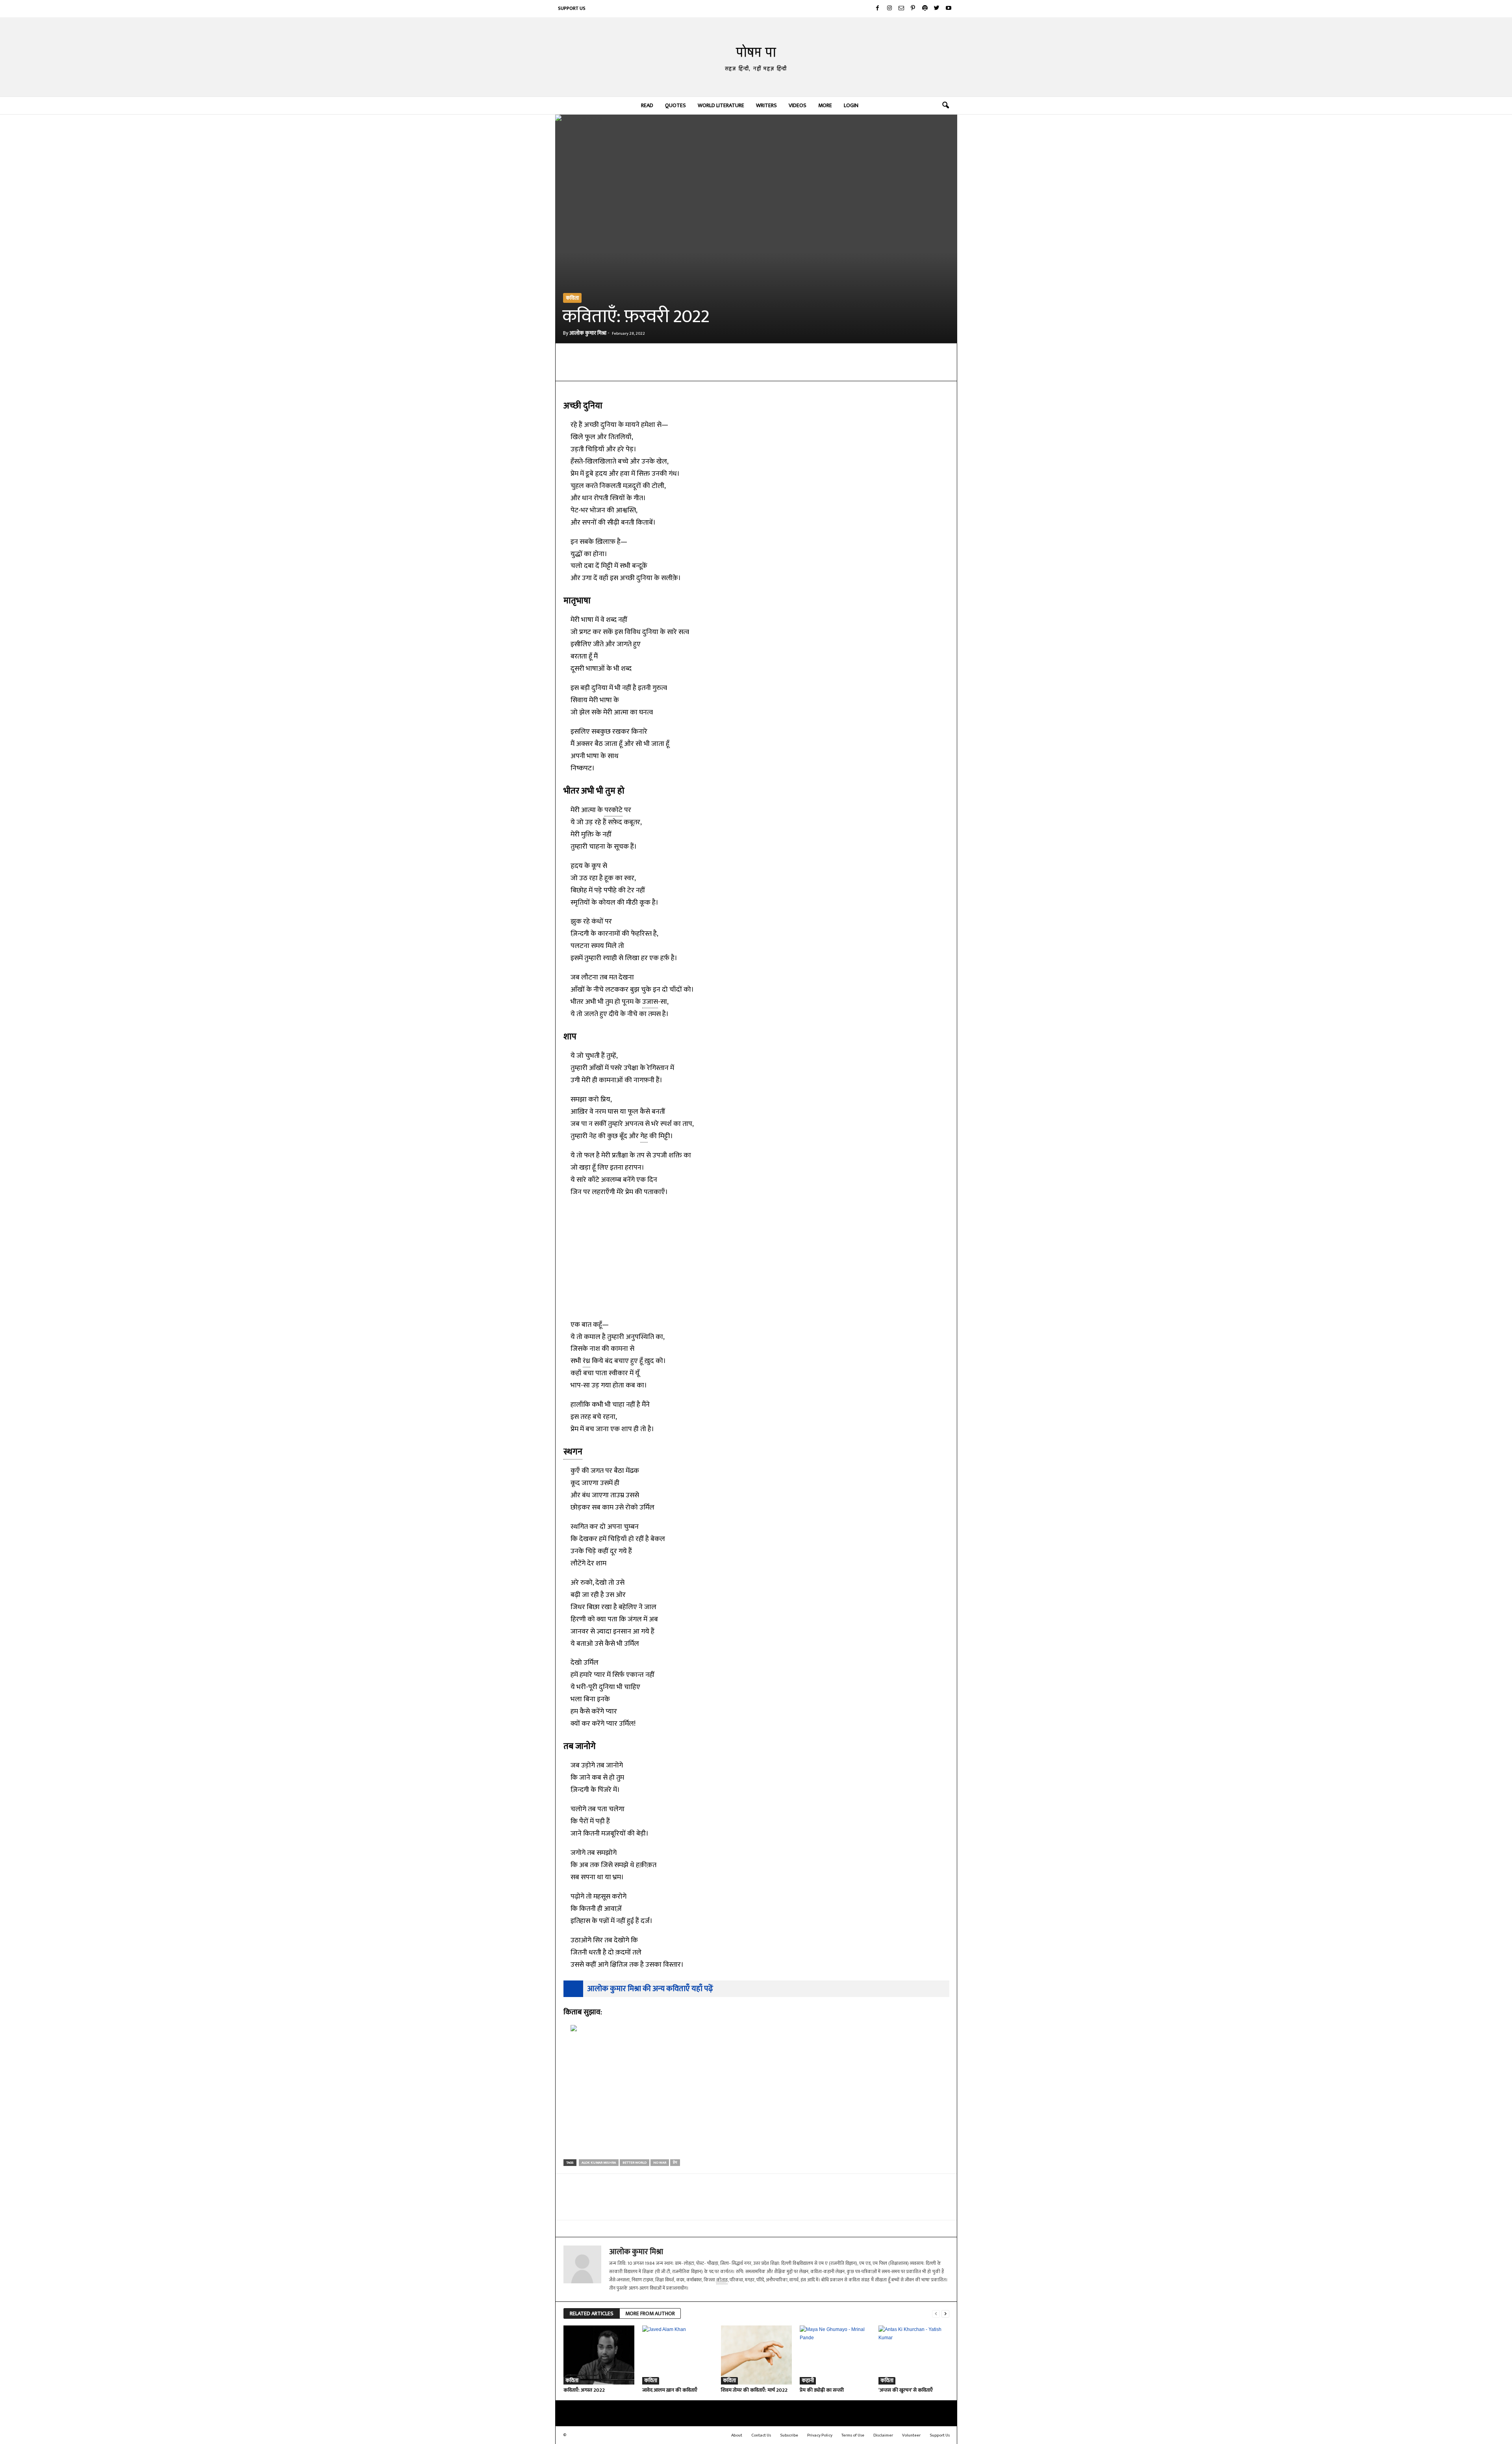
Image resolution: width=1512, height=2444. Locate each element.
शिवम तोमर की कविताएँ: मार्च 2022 (754, 2390)
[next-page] (945, 2314)
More (825, 105)
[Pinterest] (913, 9)
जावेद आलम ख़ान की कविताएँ (670, 2390)
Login (851, 105)
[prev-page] (936, 2314)
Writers (766, 105)
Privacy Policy (820, 2435)
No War (660, 2163)
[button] (945, 106)
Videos (798, 105)
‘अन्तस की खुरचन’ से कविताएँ (906, 2390)
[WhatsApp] (656, 369)
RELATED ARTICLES (592, 2313)
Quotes (675, 105)
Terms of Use (853, 2435)
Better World (635, 2163)
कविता (572, 298)
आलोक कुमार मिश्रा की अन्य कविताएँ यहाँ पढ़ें (650, 1989)
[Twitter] (937, 9)
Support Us (572, 8)
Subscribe (789, 2435)
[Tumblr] (729, 369)
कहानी (808, 2381)
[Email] (693, 369)
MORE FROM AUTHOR (650, 2313)
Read (647, 105)
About (737, 2435)
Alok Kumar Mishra (599, 2163)
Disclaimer (883, 2435)
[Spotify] (925, 9)
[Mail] (901, 9)
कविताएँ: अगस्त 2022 (584, 2390)
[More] (747, 369)
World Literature (721, 105)
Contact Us (761, 2435)
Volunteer (911, 2435)
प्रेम (675, 2163)
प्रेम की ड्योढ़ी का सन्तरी (822, 2390)
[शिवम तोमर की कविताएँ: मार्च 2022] (756, 2355)
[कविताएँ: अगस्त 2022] (599, 2355)
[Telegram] (674, 369)
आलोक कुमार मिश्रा (588, 333)
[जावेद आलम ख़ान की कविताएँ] (678, 2355)
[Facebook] (878, 9)
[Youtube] (949, 9)
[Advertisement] (756, 1257)
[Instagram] (889, 9)
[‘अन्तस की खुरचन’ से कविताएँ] (914, 2355)
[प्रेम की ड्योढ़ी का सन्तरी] (835, 2355)
